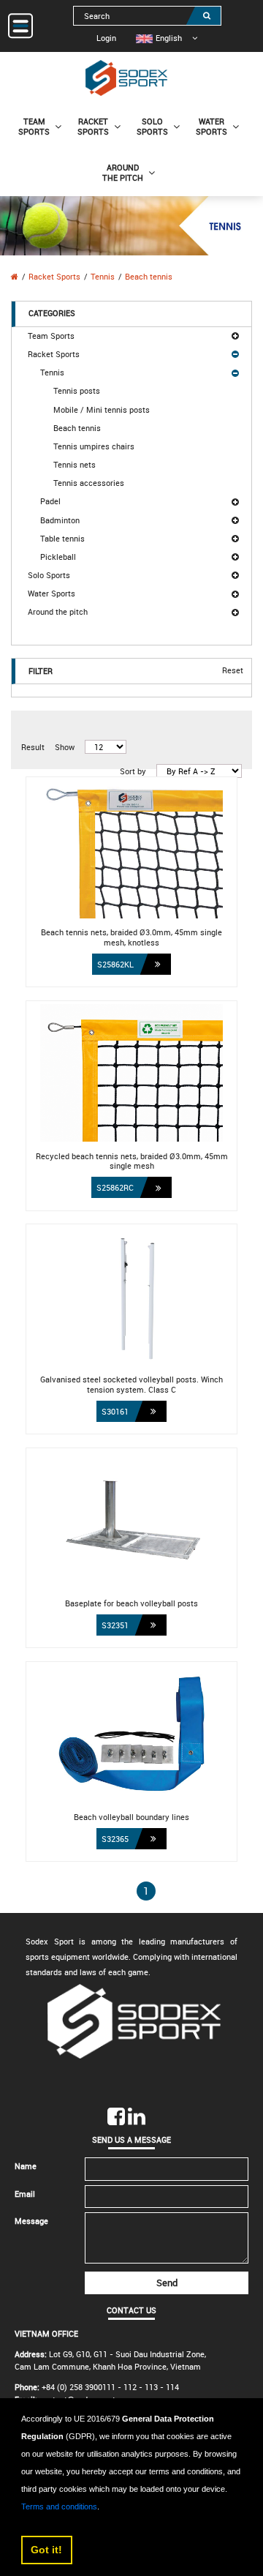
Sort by (133, 771)
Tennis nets (75, 464)
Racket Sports (54, 276)
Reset (233, 671)
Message (31, 2221)
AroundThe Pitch (123, 172)
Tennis (103, 276)
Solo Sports (49, 575)
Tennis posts (77, 390)
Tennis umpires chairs (94, 446)
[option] (159, 38)
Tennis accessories (89, 483)
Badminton (60, 520)
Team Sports (51, 336)
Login (106, 38)
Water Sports (52, 593)
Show (65, 747)
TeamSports (34, 126)
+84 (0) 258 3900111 (79, 2387)
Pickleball (58, 557)
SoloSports (152, 126)
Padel (50, 501)
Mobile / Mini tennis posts (102, 409)
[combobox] (147, 16)
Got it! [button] (46, 2550)
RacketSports (93, 126)
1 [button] (146, 1891)
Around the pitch (58, 611)
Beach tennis (149, 276)
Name (26, 2166)
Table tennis (62, 538)
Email (25, 2194)
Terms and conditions (59, 2506)
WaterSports (211, 126)
